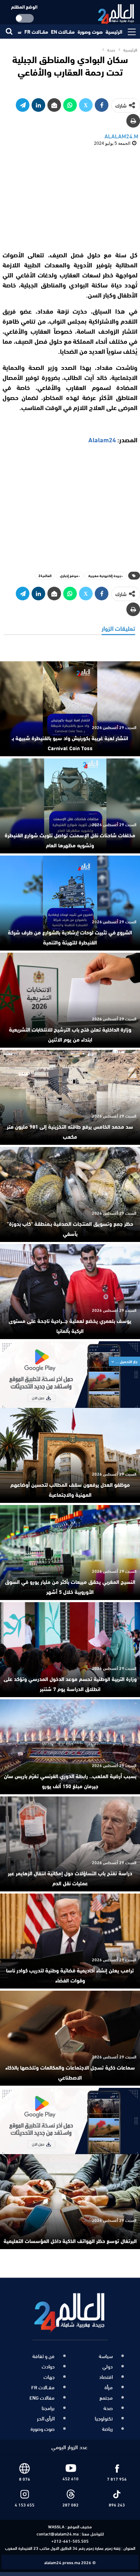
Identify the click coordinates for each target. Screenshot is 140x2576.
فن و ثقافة (43, 2356)
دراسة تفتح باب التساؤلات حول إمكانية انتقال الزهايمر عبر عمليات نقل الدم (70, 1878)
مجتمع (106, 2398)
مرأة (109, 2387)
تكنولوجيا (104, 2418)
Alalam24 (102, 439)
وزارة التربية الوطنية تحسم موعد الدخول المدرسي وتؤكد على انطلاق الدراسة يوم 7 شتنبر (70, 1684)
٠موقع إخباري (70, 575)
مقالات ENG (42, 2398)
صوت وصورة (90, 32)
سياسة (106, 2356)
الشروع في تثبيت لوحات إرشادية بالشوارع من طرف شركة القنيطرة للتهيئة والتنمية (70, 937)
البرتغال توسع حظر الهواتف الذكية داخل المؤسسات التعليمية (70, 2241)
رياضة (107, 2429)
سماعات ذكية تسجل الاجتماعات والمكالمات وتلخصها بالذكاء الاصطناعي (70, 2072)
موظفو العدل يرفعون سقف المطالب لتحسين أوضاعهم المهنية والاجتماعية (70, 1489)
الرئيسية (114, 32)
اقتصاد (106, 2377)
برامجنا (48, 2408)
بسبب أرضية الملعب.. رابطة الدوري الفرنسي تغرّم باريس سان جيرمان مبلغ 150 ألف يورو (70, 1781)
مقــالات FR (36, 32)
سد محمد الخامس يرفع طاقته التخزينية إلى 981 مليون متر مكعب (70, 1131)
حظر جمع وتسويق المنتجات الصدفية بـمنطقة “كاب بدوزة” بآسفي (70, 1228)
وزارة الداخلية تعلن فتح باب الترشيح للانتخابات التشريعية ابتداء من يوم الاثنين (70, 1034)
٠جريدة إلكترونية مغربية (106, 575)
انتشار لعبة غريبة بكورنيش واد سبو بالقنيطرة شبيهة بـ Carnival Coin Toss (70, 743)
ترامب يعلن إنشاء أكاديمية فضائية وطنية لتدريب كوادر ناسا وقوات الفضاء (70, 1975)
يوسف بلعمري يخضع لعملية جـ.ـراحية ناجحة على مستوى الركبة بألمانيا (70, 1325)
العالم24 (45, 575)
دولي (108, 2366)
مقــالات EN (63, 32)
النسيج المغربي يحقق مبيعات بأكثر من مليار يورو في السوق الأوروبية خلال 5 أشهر (70, 1586)
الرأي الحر (46, 2418)
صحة (108, 2408)
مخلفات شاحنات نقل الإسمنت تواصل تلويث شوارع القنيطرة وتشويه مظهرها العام (70, 840)
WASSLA (56, 2526)
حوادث (48, 2366)
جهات (49, 2377)
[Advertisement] (70, 198)
